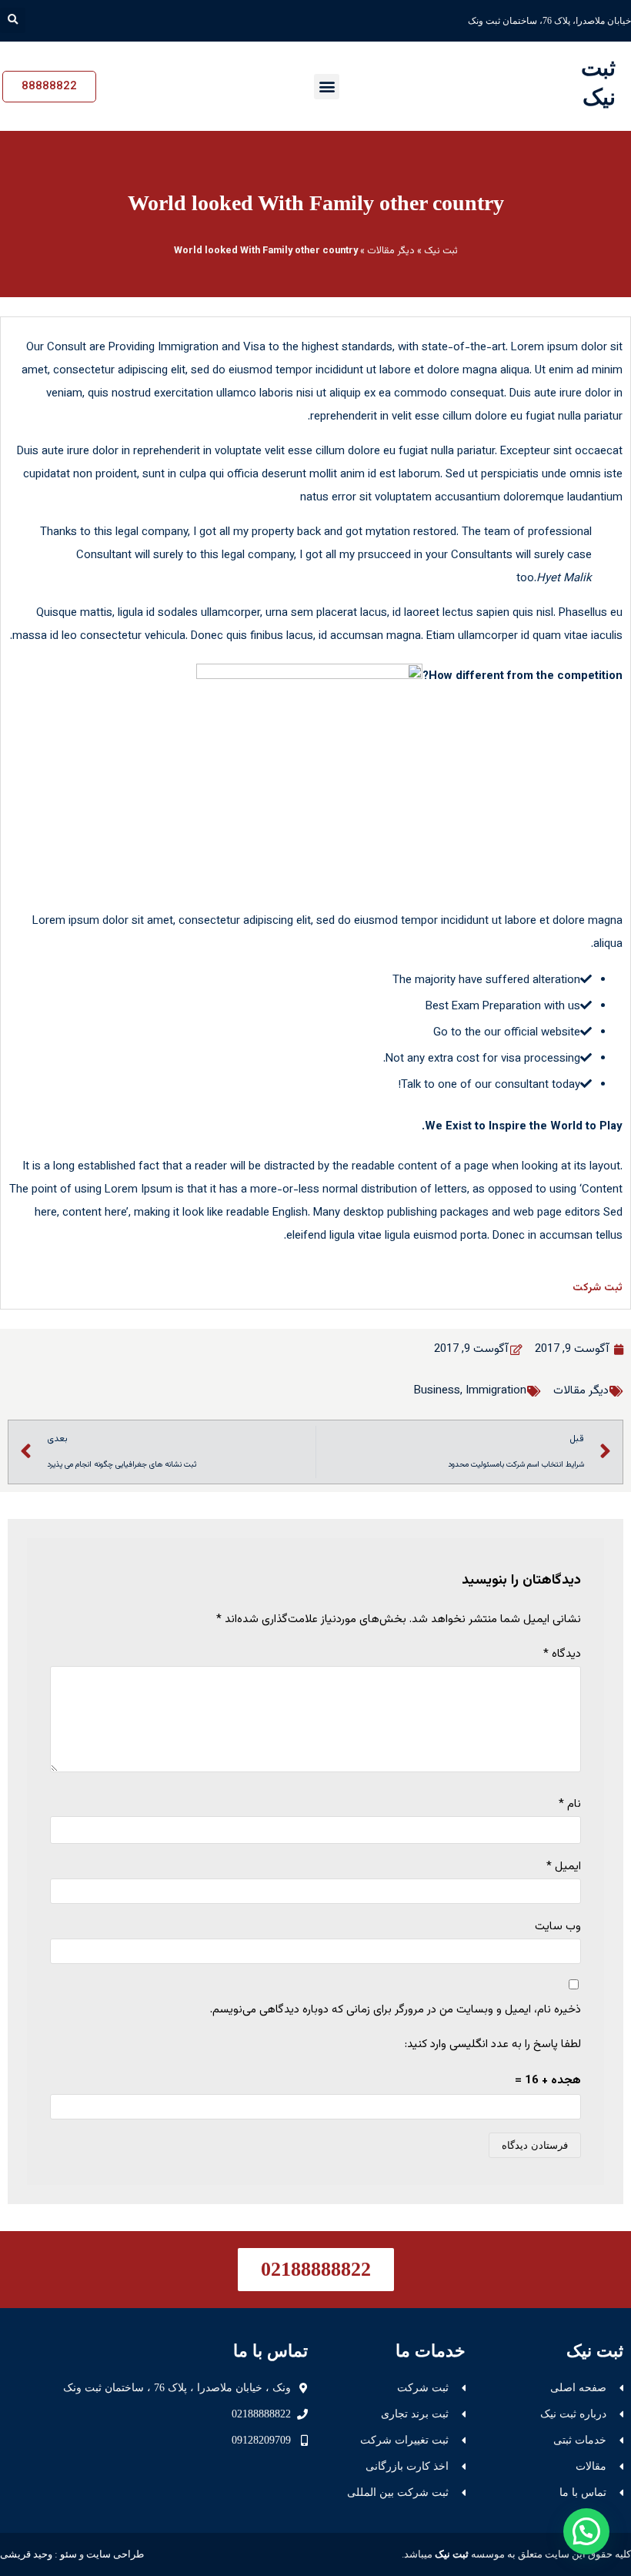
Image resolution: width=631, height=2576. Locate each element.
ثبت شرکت (598, 1288)
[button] (13, 20)
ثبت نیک (441, 251)
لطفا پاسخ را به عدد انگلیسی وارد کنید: (493, 2044)
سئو (68, 2554)
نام (570, 1804)
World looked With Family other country (316, 203)
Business (437, 1391)
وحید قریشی (26, 2554)
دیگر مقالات (391, 251)
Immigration (496, 1391)
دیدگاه (562, 1654)
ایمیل (564, 1867)
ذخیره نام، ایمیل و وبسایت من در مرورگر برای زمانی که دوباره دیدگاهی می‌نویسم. (396, 2010)
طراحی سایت (115, 2554)
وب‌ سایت (558, 1927)
